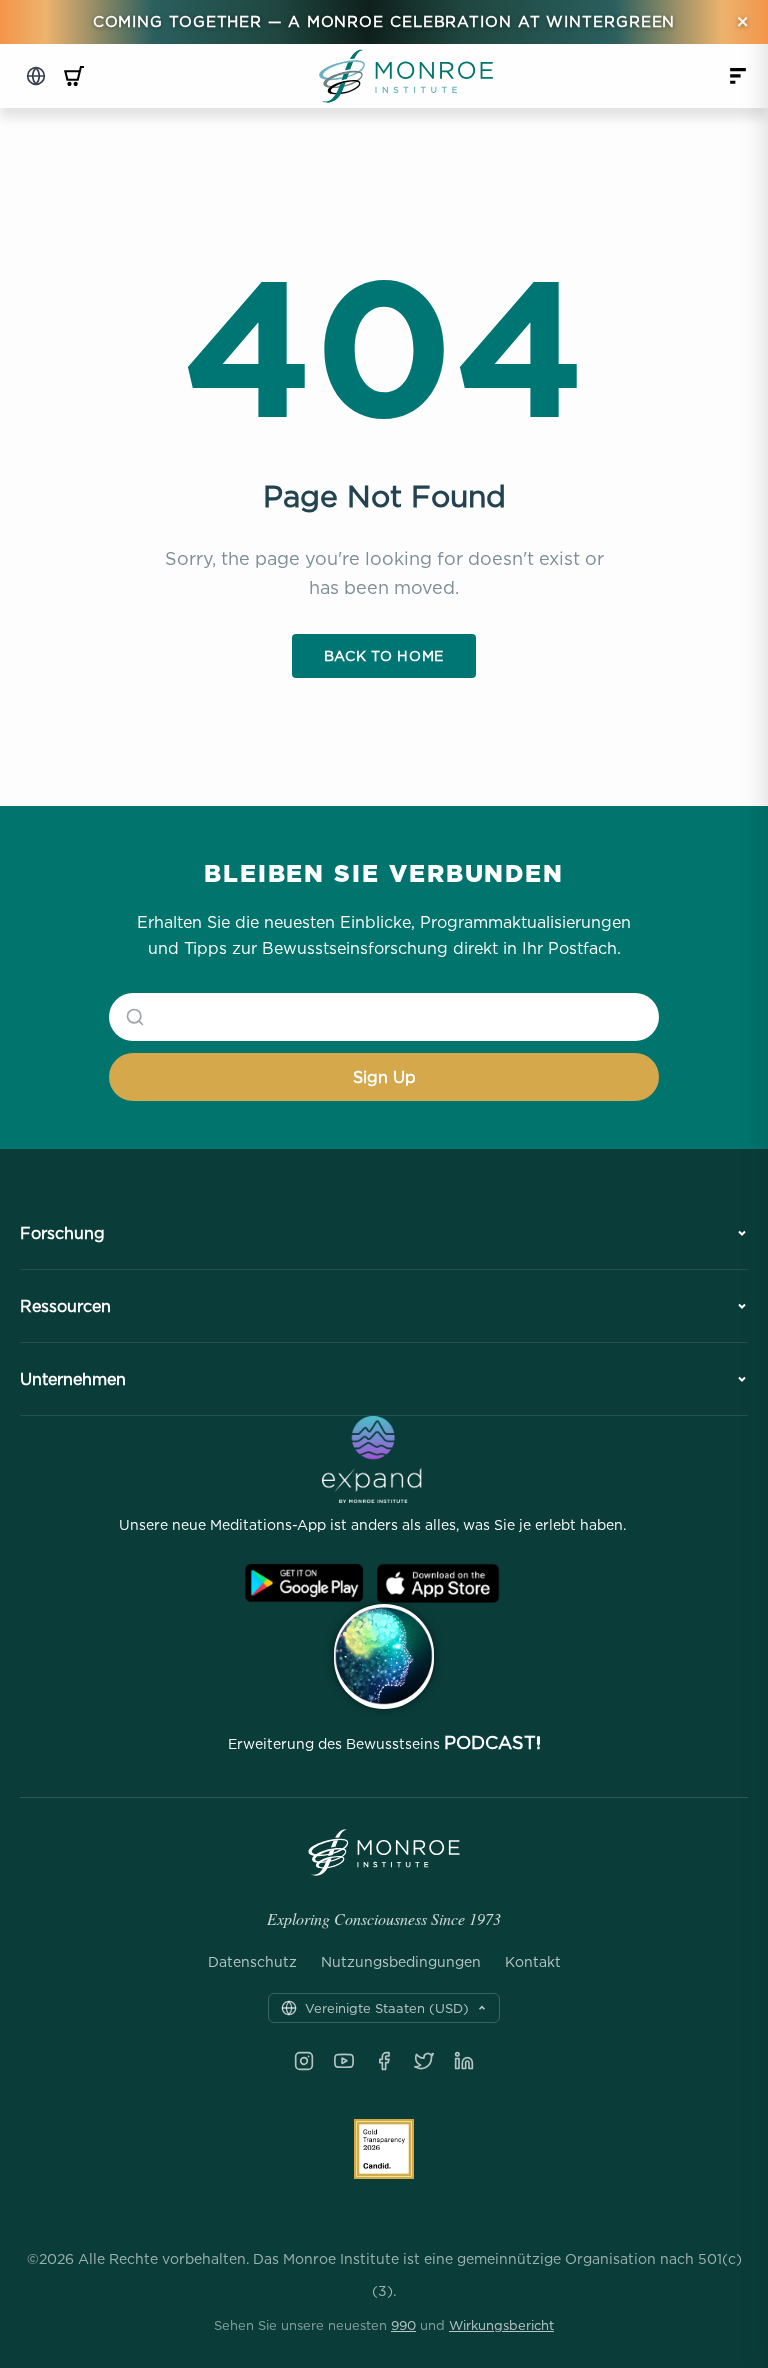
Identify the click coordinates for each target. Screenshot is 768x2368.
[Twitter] (424, 2061)
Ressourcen (65, 1306)
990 (403, 2325)
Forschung (62, 1233)
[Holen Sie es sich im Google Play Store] (304, 1583)
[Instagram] (304, 2061)
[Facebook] (384, 2061)
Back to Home (384, 655)
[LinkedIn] (464, 2061)
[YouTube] (344, 2061)
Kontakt (533, 1962)
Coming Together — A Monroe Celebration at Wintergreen (384, 21)
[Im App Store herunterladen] (438, 1583)
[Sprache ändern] (36, 76)
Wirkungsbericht (501, 2325)
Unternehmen (73, 1379)
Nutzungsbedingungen (401, 1962)
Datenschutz (252, 1962)
